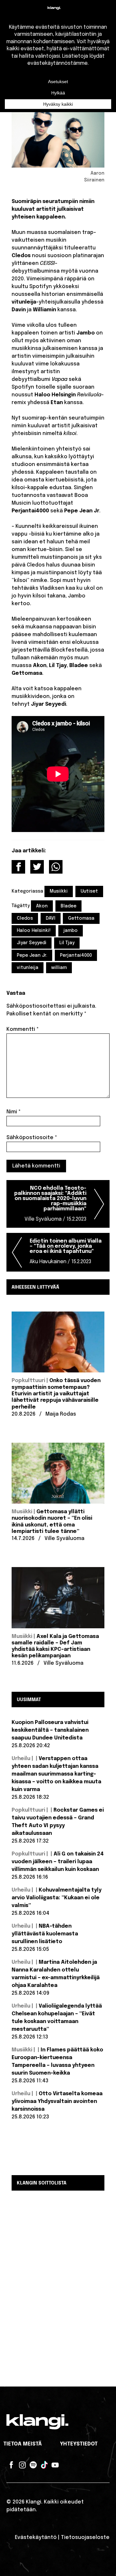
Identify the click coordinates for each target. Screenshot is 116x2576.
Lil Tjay (67, 943)
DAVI (51, 918)
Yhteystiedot (79, 2444)
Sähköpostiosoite (32, 1138)
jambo (71, 931)
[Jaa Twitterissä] (37, 867)
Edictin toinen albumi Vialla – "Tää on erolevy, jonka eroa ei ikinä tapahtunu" (66, 1251)
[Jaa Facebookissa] (18, 867)
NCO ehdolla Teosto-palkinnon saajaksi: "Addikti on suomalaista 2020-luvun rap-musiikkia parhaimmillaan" (50, 1204)
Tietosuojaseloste (85, 2537)
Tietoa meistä (23, 2444)
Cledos (25, 918)
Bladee (68, 906)
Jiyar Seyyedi (32, 943)
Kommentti (23, 1029)
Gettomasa (81, 918)
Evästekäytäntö (36, 2537)
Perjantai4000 (76, 955)
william (59, 968)
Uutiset (89, 891)
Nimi (14, 1112)
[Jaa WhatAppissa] (56, 867)
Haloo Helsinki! (34, 931)
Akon (42, 906)
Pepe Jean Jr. (32, 955)
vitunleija (28, 968)
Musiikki (59, 891)
